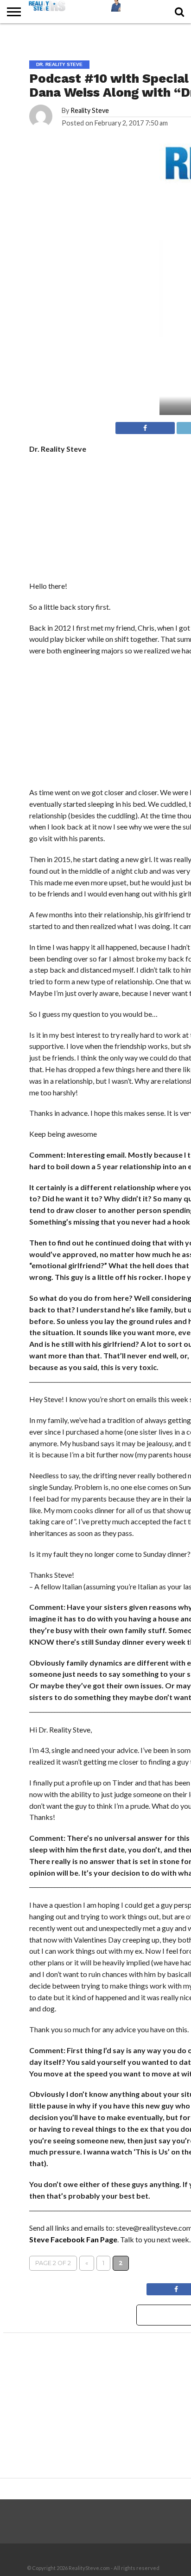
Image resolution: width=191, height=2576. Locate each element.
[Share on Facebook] (145, 425)
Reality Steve (90, 110)
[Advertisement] (99, 724)
